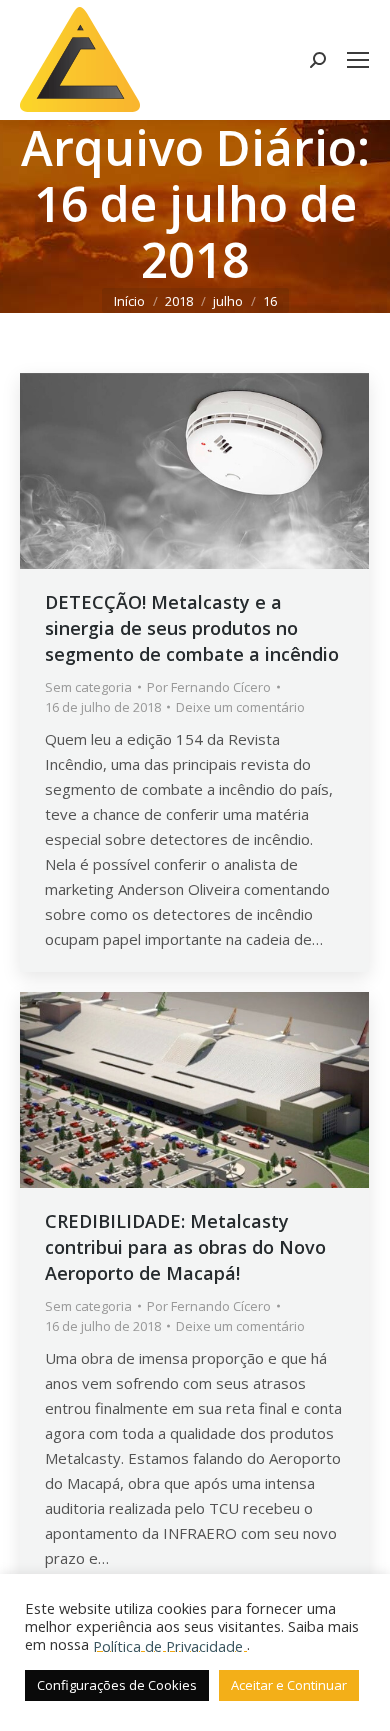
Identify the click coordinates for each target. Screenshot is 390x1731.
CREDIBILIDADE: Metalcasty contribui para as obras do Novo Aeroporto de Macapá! (185, 1247)
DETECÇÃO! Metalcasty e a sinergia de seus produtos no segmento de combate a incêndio (192, 628)
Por (209, 687)
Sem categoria (88, 687)
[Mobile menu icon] (358, 60)
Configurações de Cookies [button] (117, 1685)
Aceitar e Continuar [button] (289, 1685)
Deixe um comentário (240, 707)
